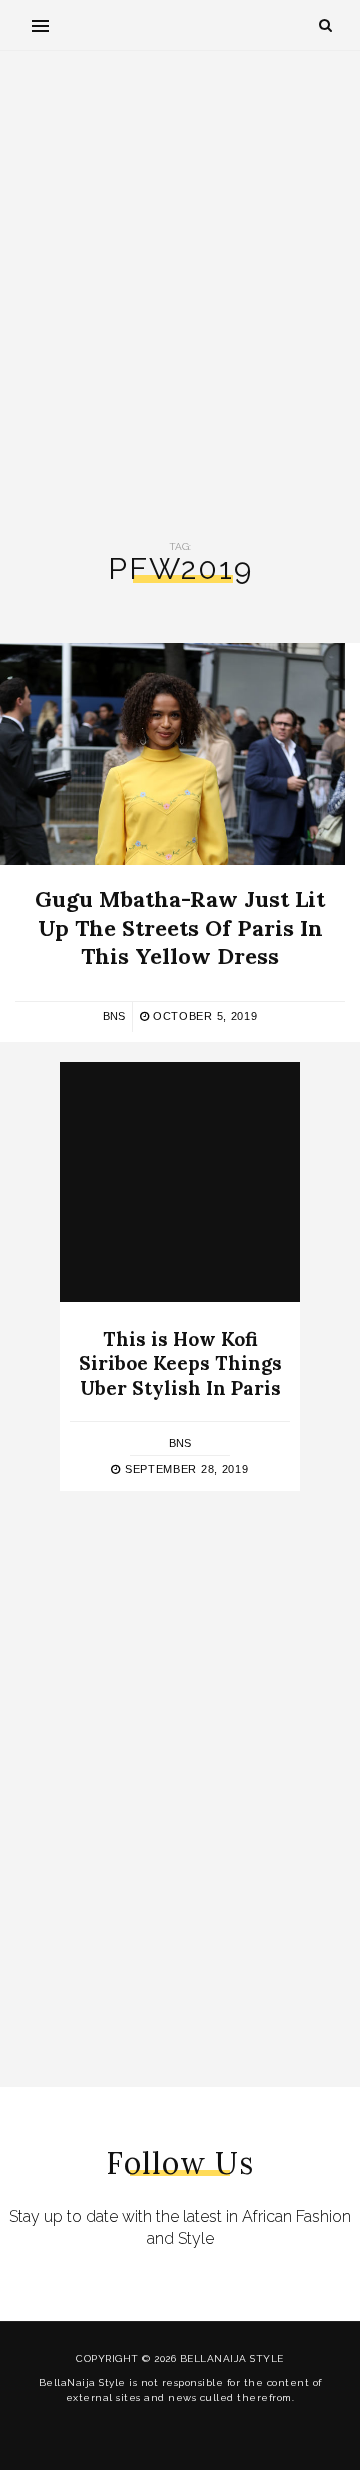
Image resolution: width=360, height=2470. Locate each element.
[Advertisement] (180, 296)
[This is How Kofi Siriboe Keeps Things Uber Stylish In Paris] (180, 1182)
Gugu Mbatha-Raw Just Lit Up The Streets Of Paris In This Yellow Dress (180, 927)
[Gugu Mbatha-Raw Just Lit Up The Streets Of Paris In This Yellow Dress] (172, 754)
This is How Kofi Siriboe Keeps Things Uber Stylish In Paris (180, 1363)
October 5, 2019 (203, 1016)
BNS (114, 1016)
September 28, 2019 (184, 1469)
